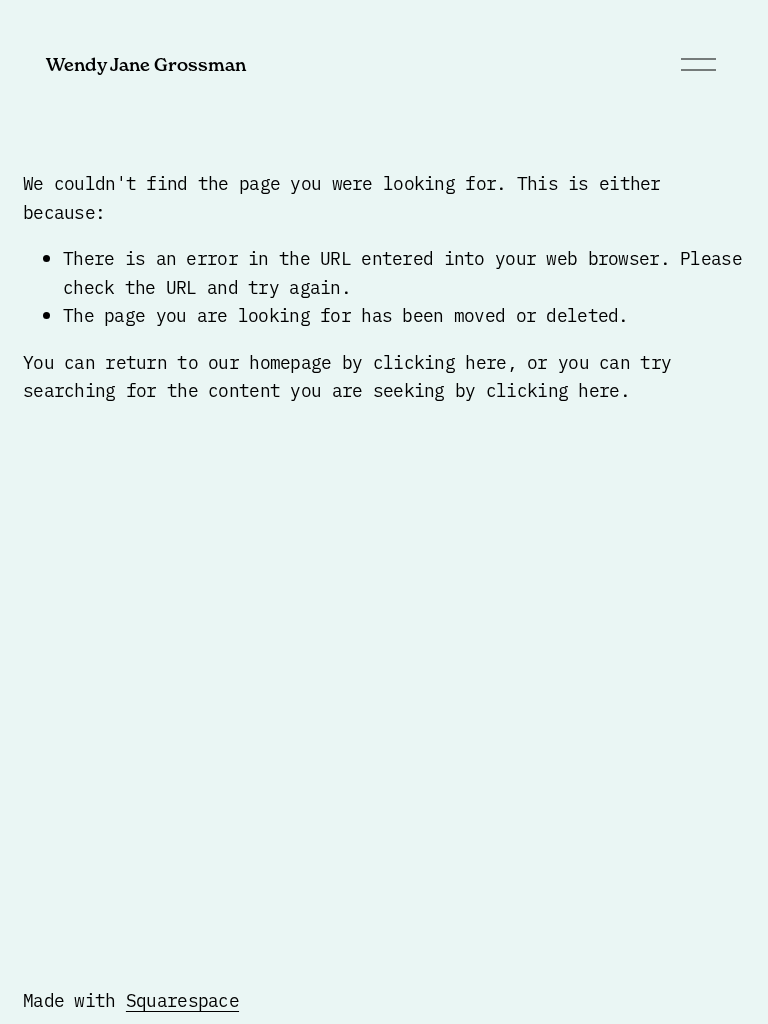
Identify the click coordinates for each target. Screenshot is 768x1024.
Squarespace (182, 999)
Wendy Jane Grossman (146, 64)
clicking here (440, 361)
